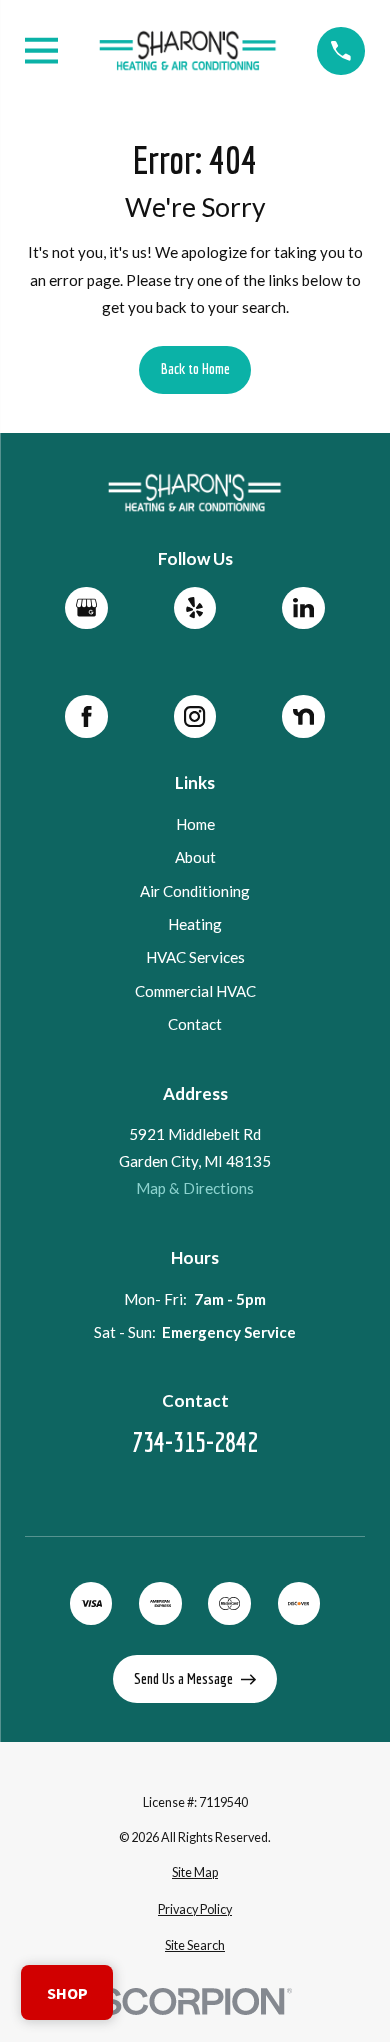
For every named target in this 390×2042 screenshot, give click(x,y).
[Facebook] (86, 716)
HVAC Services (195, 957)
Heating (195, 924)
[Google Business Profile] (86, 608)
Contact (195, 1024)
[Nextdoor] (303, 716)
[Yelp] (195, 608)
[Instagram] (195, 716)
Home (195, 824)
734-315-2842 (195, 1442)
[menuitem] (195, 1873)
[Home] (188, 50)
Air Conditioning (195, 891)
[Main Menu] (41, 50)
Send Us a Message (183, 1678)
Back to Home (195, 368)
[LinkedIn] (303, 608)
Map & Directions (195, 1188)
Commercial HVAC (195, 991)
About (195, 857)
